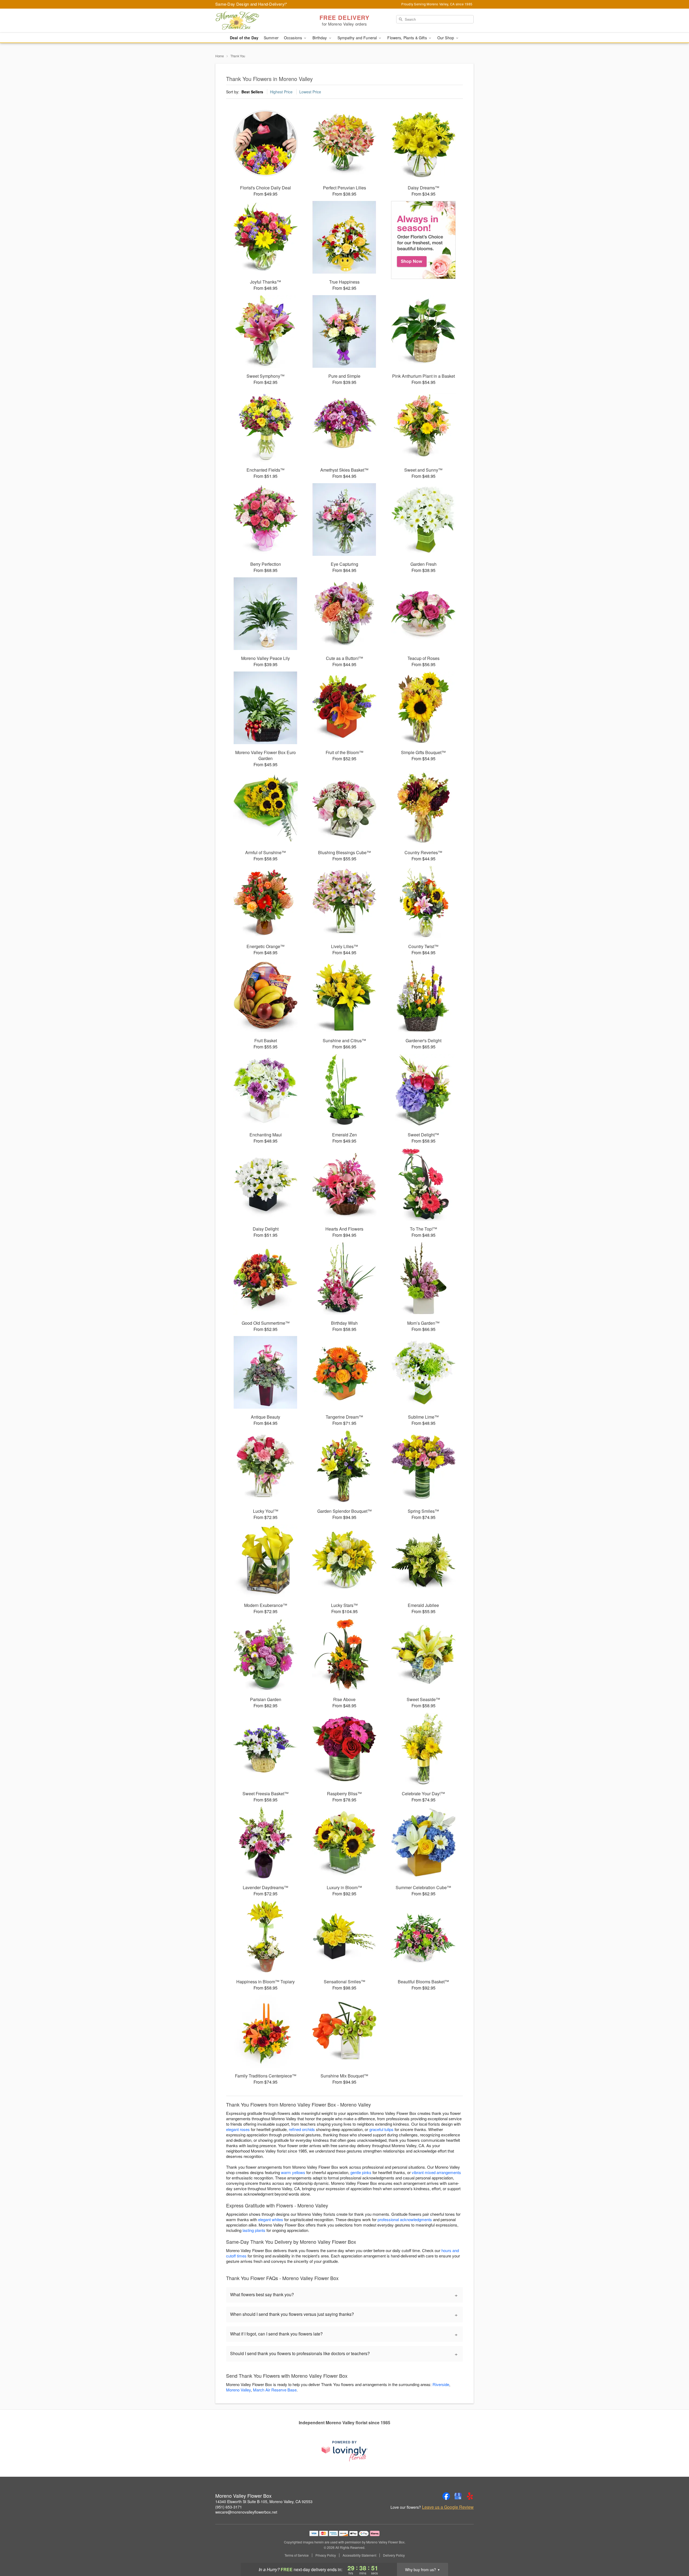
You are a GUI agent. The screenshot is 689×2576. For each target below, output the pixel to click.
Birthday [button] (320, 38)
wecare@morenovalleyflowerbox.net (246, 2512)
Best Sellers (252, 92)
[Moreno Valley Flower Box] (254, 21)
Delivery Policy (394, 2555)
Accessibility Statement (359, 2555)
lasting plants (254, 2230)
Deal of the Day (244, 38)
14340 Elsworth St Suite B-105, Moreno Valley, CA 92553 (264, 2501)
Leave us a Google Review (448, 2507)
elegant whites (271, 2219)
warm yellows (293, 2172)
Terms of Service (297, 2555)
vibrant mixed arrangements (436, 2172)
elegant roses (238, 2129)
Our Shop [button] (446, 38)
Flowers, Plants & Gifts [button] (407, 38)
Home (220, 56)
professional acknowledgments (405, 2219)
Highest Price (281, 92)
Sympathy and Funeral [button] (358, 38)
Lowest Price (310, 92)
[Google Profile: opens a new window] (458, 2496)
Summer (271, 38)
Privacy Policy (326, 2555)
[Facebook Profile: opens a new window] (446, 2496)
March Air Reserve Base (275, 2390)
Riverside (441, 2384)
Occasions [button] (293, 38)
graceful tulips (381, 2129)
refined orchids (302, 2129)
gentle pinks (361, 2172)
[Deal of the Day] (423, 240)
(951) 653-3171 (229, 2507)
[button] (675, 2553)
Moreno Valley (238, 2390)
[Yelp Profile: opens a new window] (470, 2496)
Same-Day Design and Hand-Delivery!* (251, 4)
